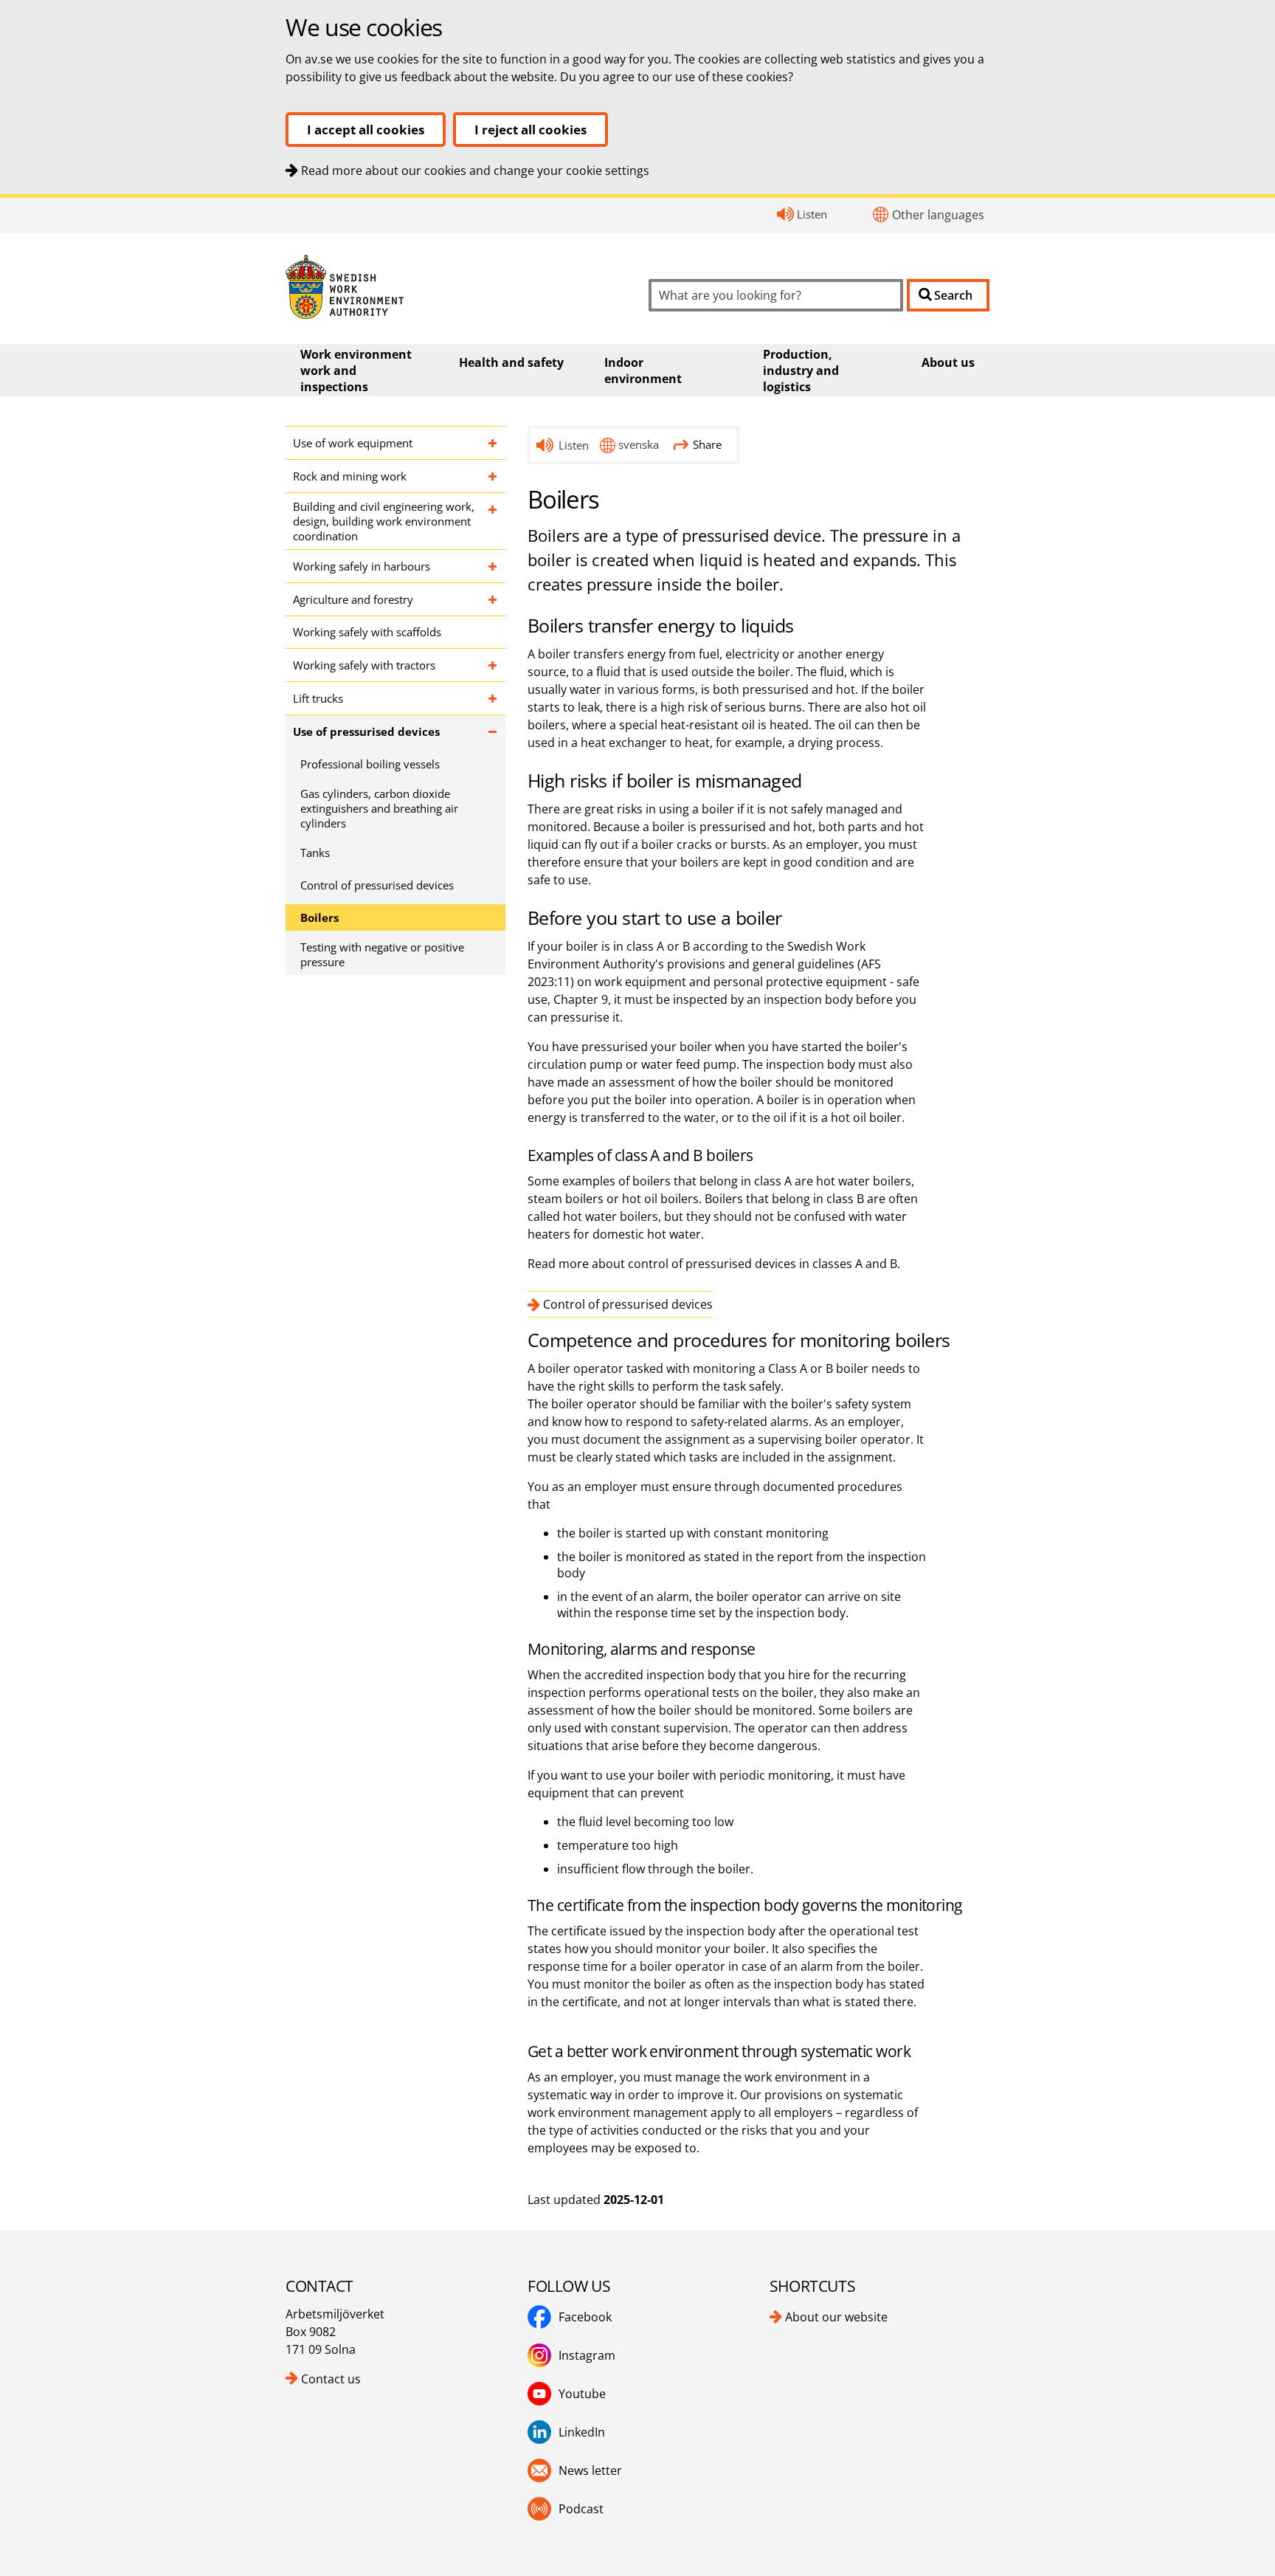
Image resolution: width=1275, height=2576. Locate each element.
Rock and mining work (350, 476)
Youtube (582, 2394)
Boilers (319, 917)
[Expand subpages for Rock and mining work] (493, 476)
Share (707, 444)
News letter (590, 2470)
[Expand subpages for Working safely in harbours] (493, 566)
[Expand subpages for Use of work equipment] (493, 443)
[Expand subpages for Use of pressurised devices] (493, 731)
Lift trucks (318, 698)
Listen (812, 214)
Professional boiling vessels (370, 764)
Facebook (585, 2317)
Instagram (587, 2355)
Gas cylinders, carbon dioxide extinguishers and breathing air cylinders (379, 808)
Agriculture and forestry (353, 599)
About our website (836, 2317)
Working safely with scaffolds (367, 632)
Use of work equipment (353, 443)
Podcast (581, 2509)
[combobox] (776, 295)
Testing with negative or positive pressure (382, 954)
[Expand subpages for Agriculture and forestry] (493, 599)
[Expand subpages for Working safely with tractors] (493, 665)
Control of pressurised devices (377, 885)
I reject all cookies (531, 130)
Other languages (938, 215)
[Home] (456, 287)
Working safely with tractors (364, 665)
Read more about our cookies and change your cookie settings (475, 171)
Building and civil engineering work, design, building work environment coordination (384, 521)
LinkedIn (582, 2432)
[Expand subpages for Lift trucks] (493, 698)
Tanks (315, 853)
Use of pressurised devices (366, 731)
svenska (639, 444)
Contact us (331, 2379)
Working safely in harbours (362, 566)
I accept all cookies (366, 130)
